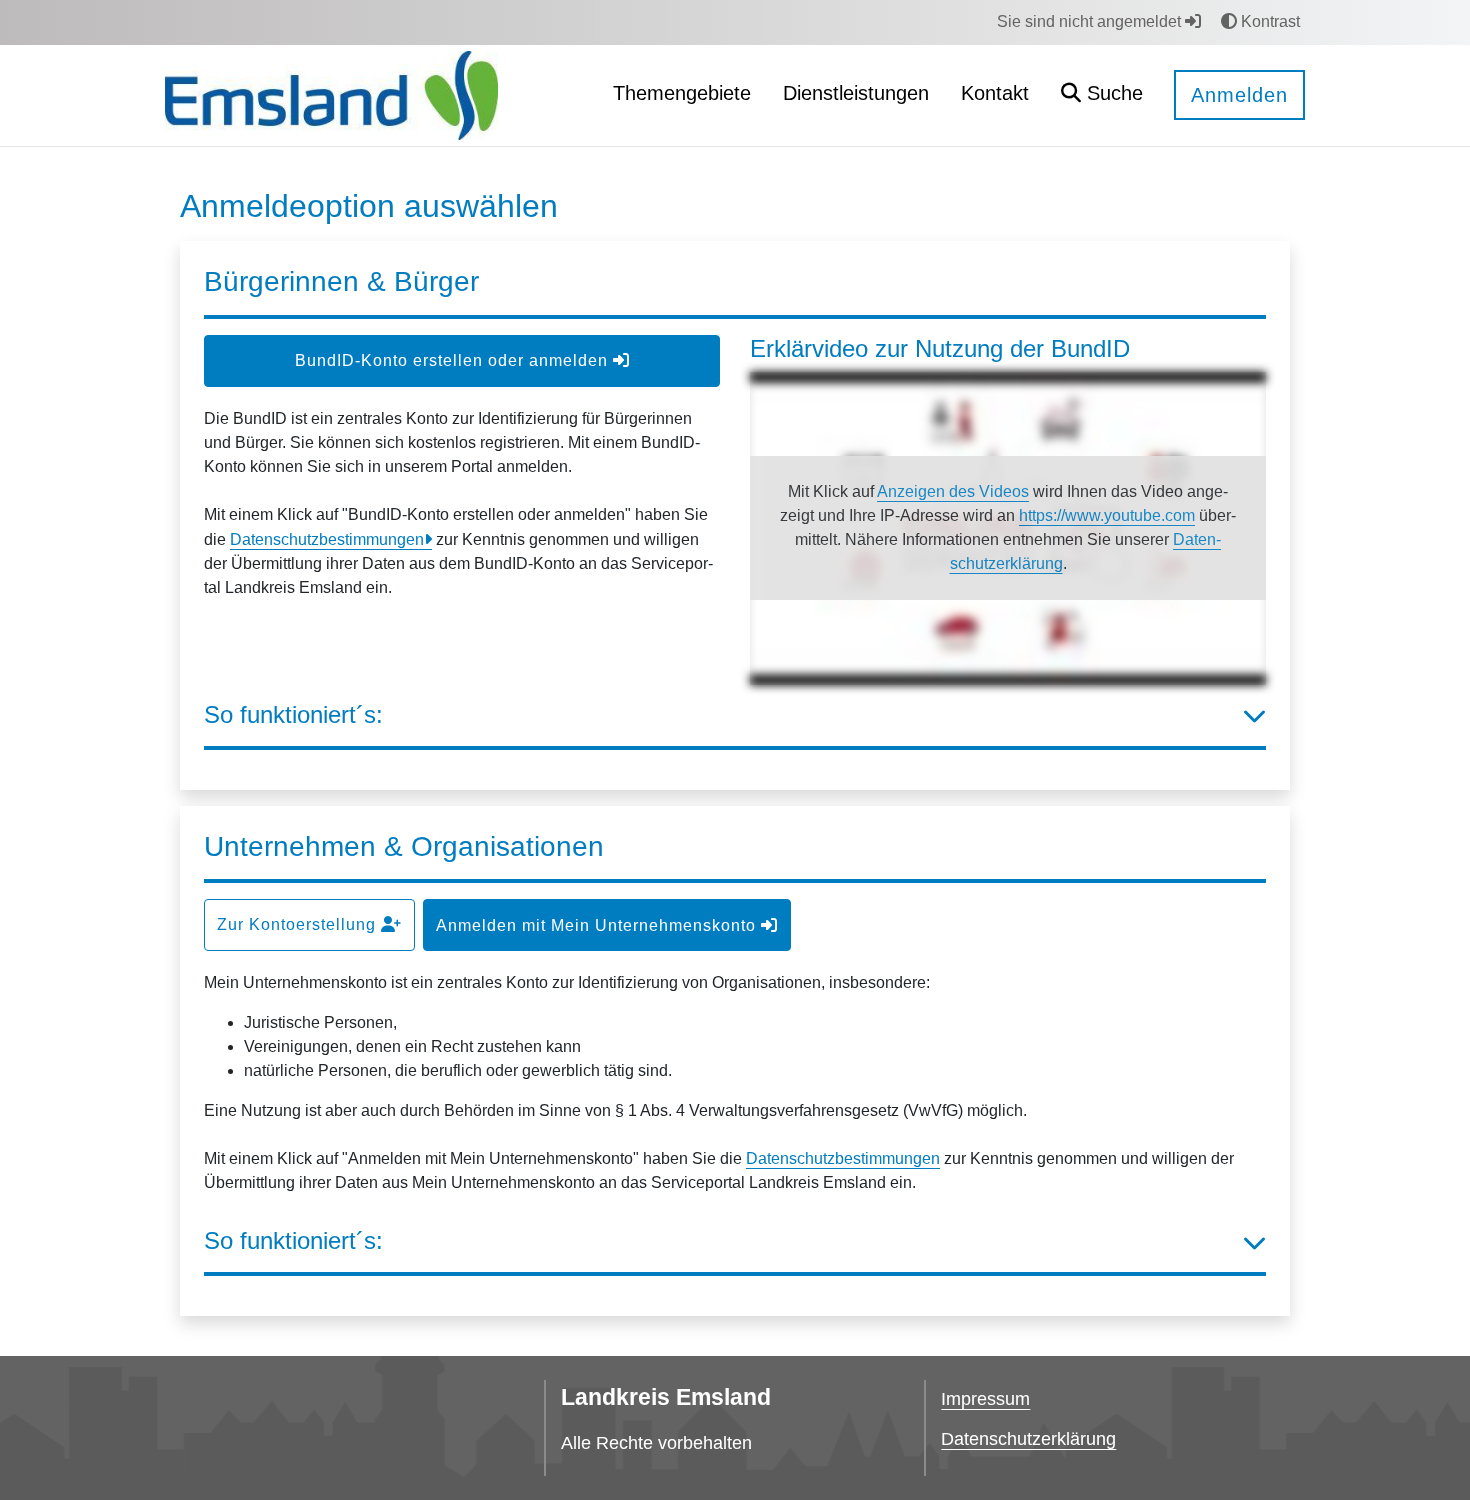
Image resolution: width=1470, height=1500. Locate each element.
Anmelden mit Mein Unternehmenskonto (598, 925)
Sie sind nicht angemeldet (1091, 21)
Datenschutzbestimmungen (327, 539)
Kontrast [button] (1268, 21)
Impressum (985, 1399)
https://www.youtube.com (1107, 515)
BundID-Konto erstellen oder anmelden (454, 360)
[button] (1102, 95)
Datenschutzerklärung (1028, 1439)
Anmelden (1239, 95)
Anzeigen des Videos (953, 491)
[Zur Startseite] (331, 94)
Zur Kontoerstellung (299, 924)
